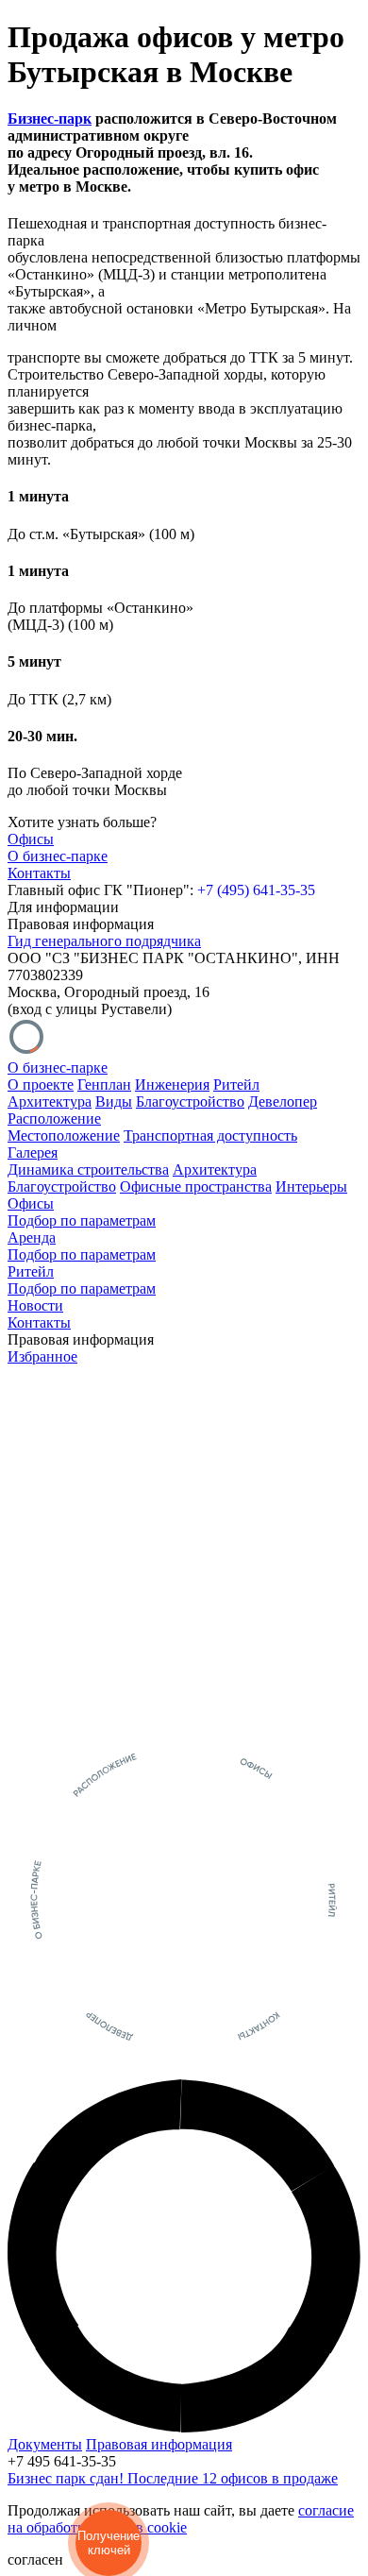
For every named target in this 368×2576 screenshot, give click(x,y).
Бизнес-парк (50, 119)
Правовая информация (159, 2444)
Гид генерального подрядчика (104, 941)
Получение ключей (109, 2543)
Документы (45, 2444)
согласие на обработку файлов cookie (181, 2519)
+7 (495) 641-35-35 (256, 890)
